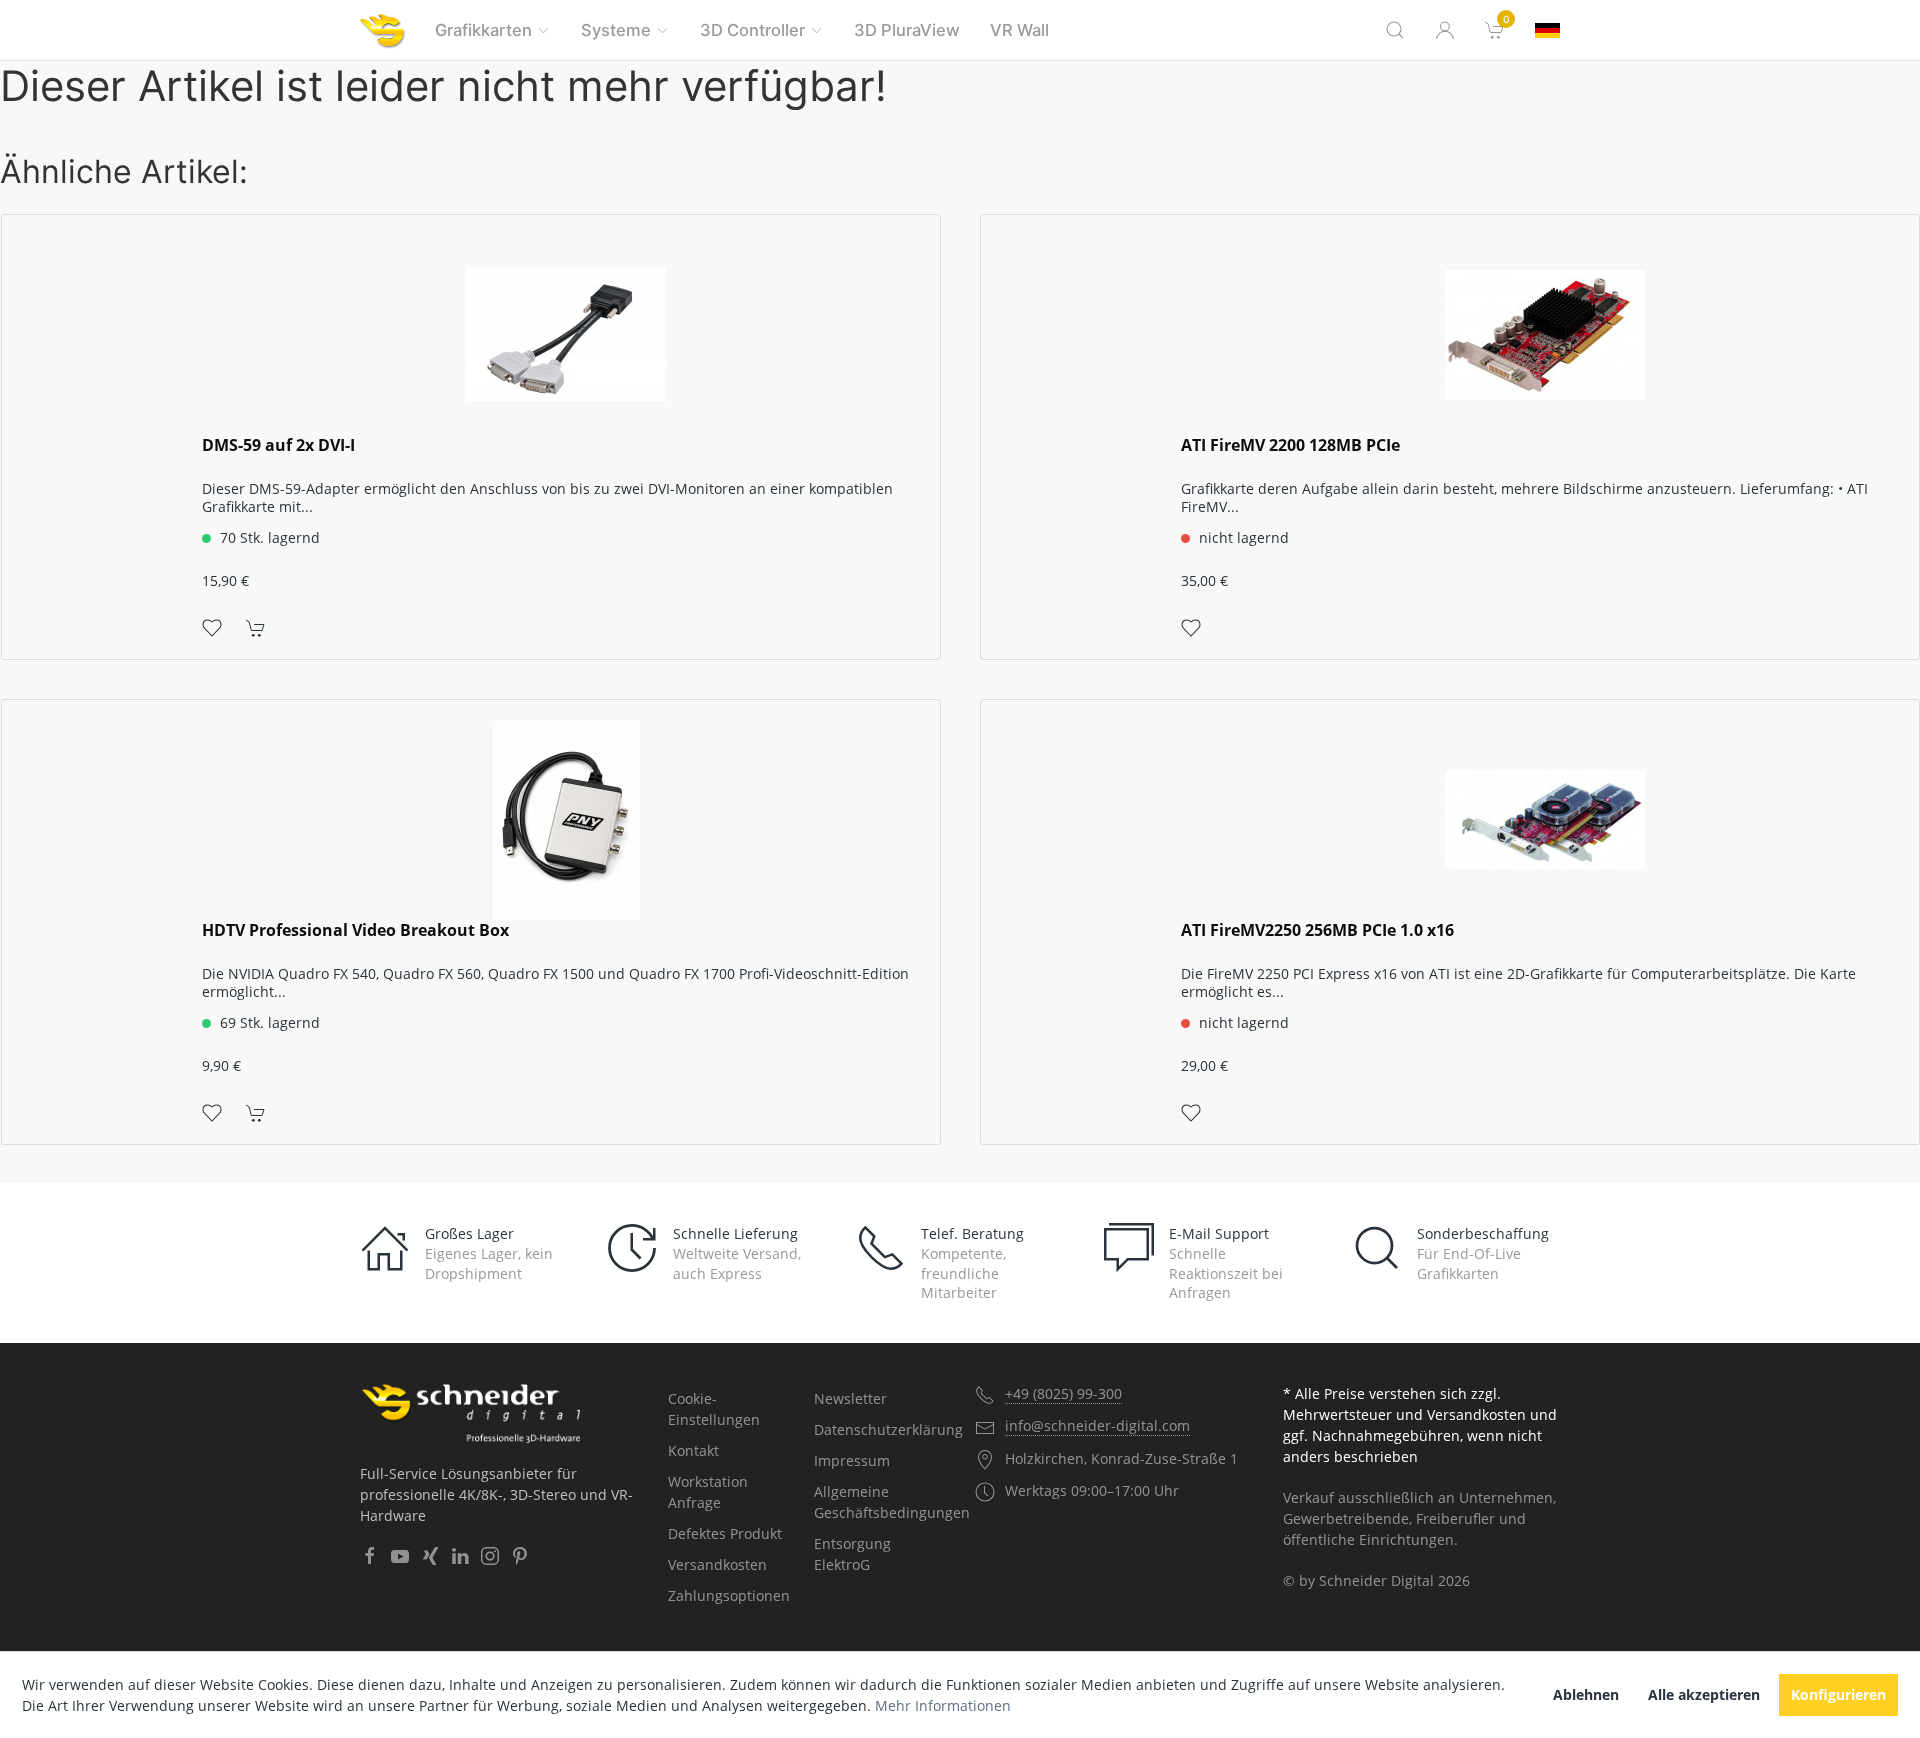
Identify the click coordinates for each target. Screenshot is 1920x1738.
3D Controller (752, 30)
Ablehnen (1586, 1694)
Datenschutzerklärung (879, 1429)
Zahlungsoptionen (729, 1595)
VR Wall (1019, 30)
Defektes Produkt (725, 1533)
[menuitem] (1495, 30)
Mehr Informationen (943, 1705)
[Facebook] (370, 1556)
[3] (1547, 30)
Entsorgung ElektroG (852, 1554)
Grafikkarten (483, 30)
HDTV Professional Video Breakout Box (355, 930)
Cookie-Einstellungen (714, 1409)
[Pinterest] (520, 1556)
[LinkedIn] (460, 1556)
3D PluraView (907, 30)
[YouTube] (400, 1556)
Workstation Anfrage (708, 1492)
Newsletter (850, 1398)
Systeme (616, 30)
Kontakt (693, 1450)
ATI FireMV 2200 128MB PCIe (1290, 445)
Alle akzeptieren (1704, 1694)
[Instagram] (490, 1556)
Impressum (852, 1460)
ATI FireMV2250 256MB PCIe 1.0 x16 (1317, 930)
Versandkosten (717, 1564)
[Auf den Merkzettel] (212, 627)
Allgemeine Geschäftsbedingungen (879, 1502)
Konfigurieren (1838, 1694)
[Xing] (430, 1556)
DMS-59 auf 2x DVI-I (278, 445)
